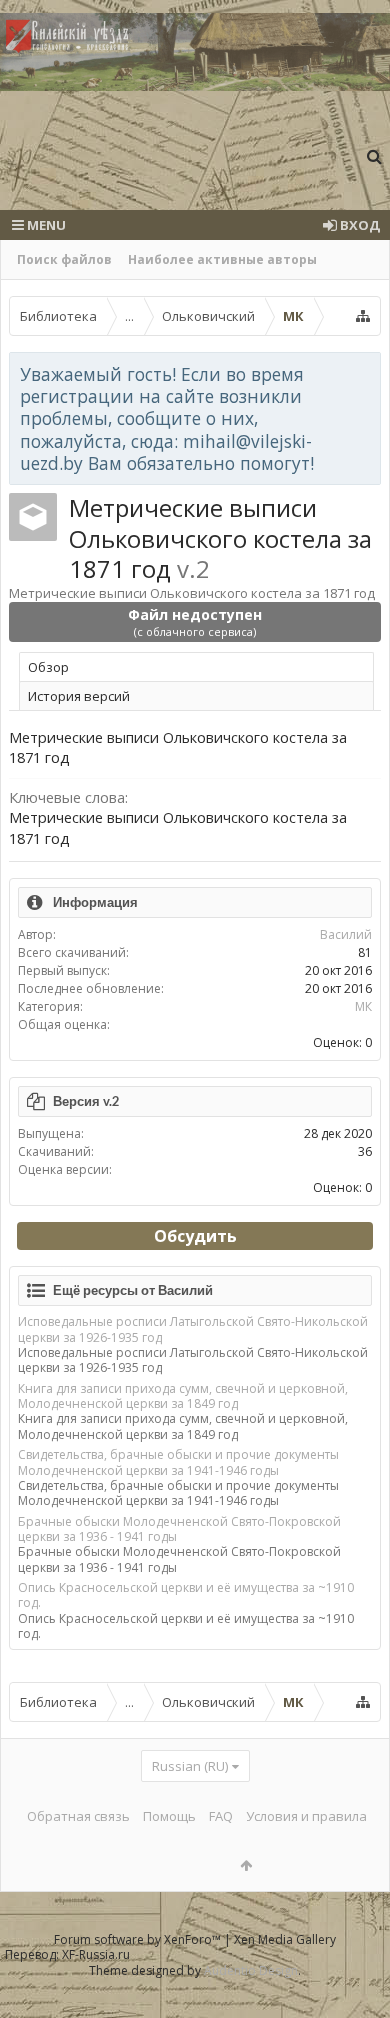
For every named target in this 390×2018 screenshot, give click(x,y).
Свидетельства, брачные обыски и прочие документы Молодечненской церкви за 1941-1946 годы (178, 1462)
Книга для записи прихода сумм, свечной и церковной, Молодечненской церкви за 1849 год (183, 1396)
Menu (45, 225)
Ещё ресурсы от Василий (133, 1290)
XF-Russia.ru (96, 1954)
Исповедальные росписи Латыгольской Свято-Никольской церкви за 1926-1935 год (193, 1329)
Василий (346, 934)
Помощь (169, 1816)
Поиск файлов (64, 259)
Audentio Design (251, 1970)
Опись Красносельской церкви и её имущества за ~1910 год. (186, 1595)
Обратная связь (78, 1816)
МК (363, 1006)
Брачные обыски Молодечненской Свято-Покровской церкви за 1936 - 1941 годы (179, 1529)
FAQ (221, 1816)
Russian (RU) (190, 1766)
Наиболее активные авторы (222, 259)
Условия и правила (306, 1816)
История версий (79, 696)
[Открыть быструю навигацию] (363, 316)
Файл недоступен (195, 622)
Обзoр (48, 667)
